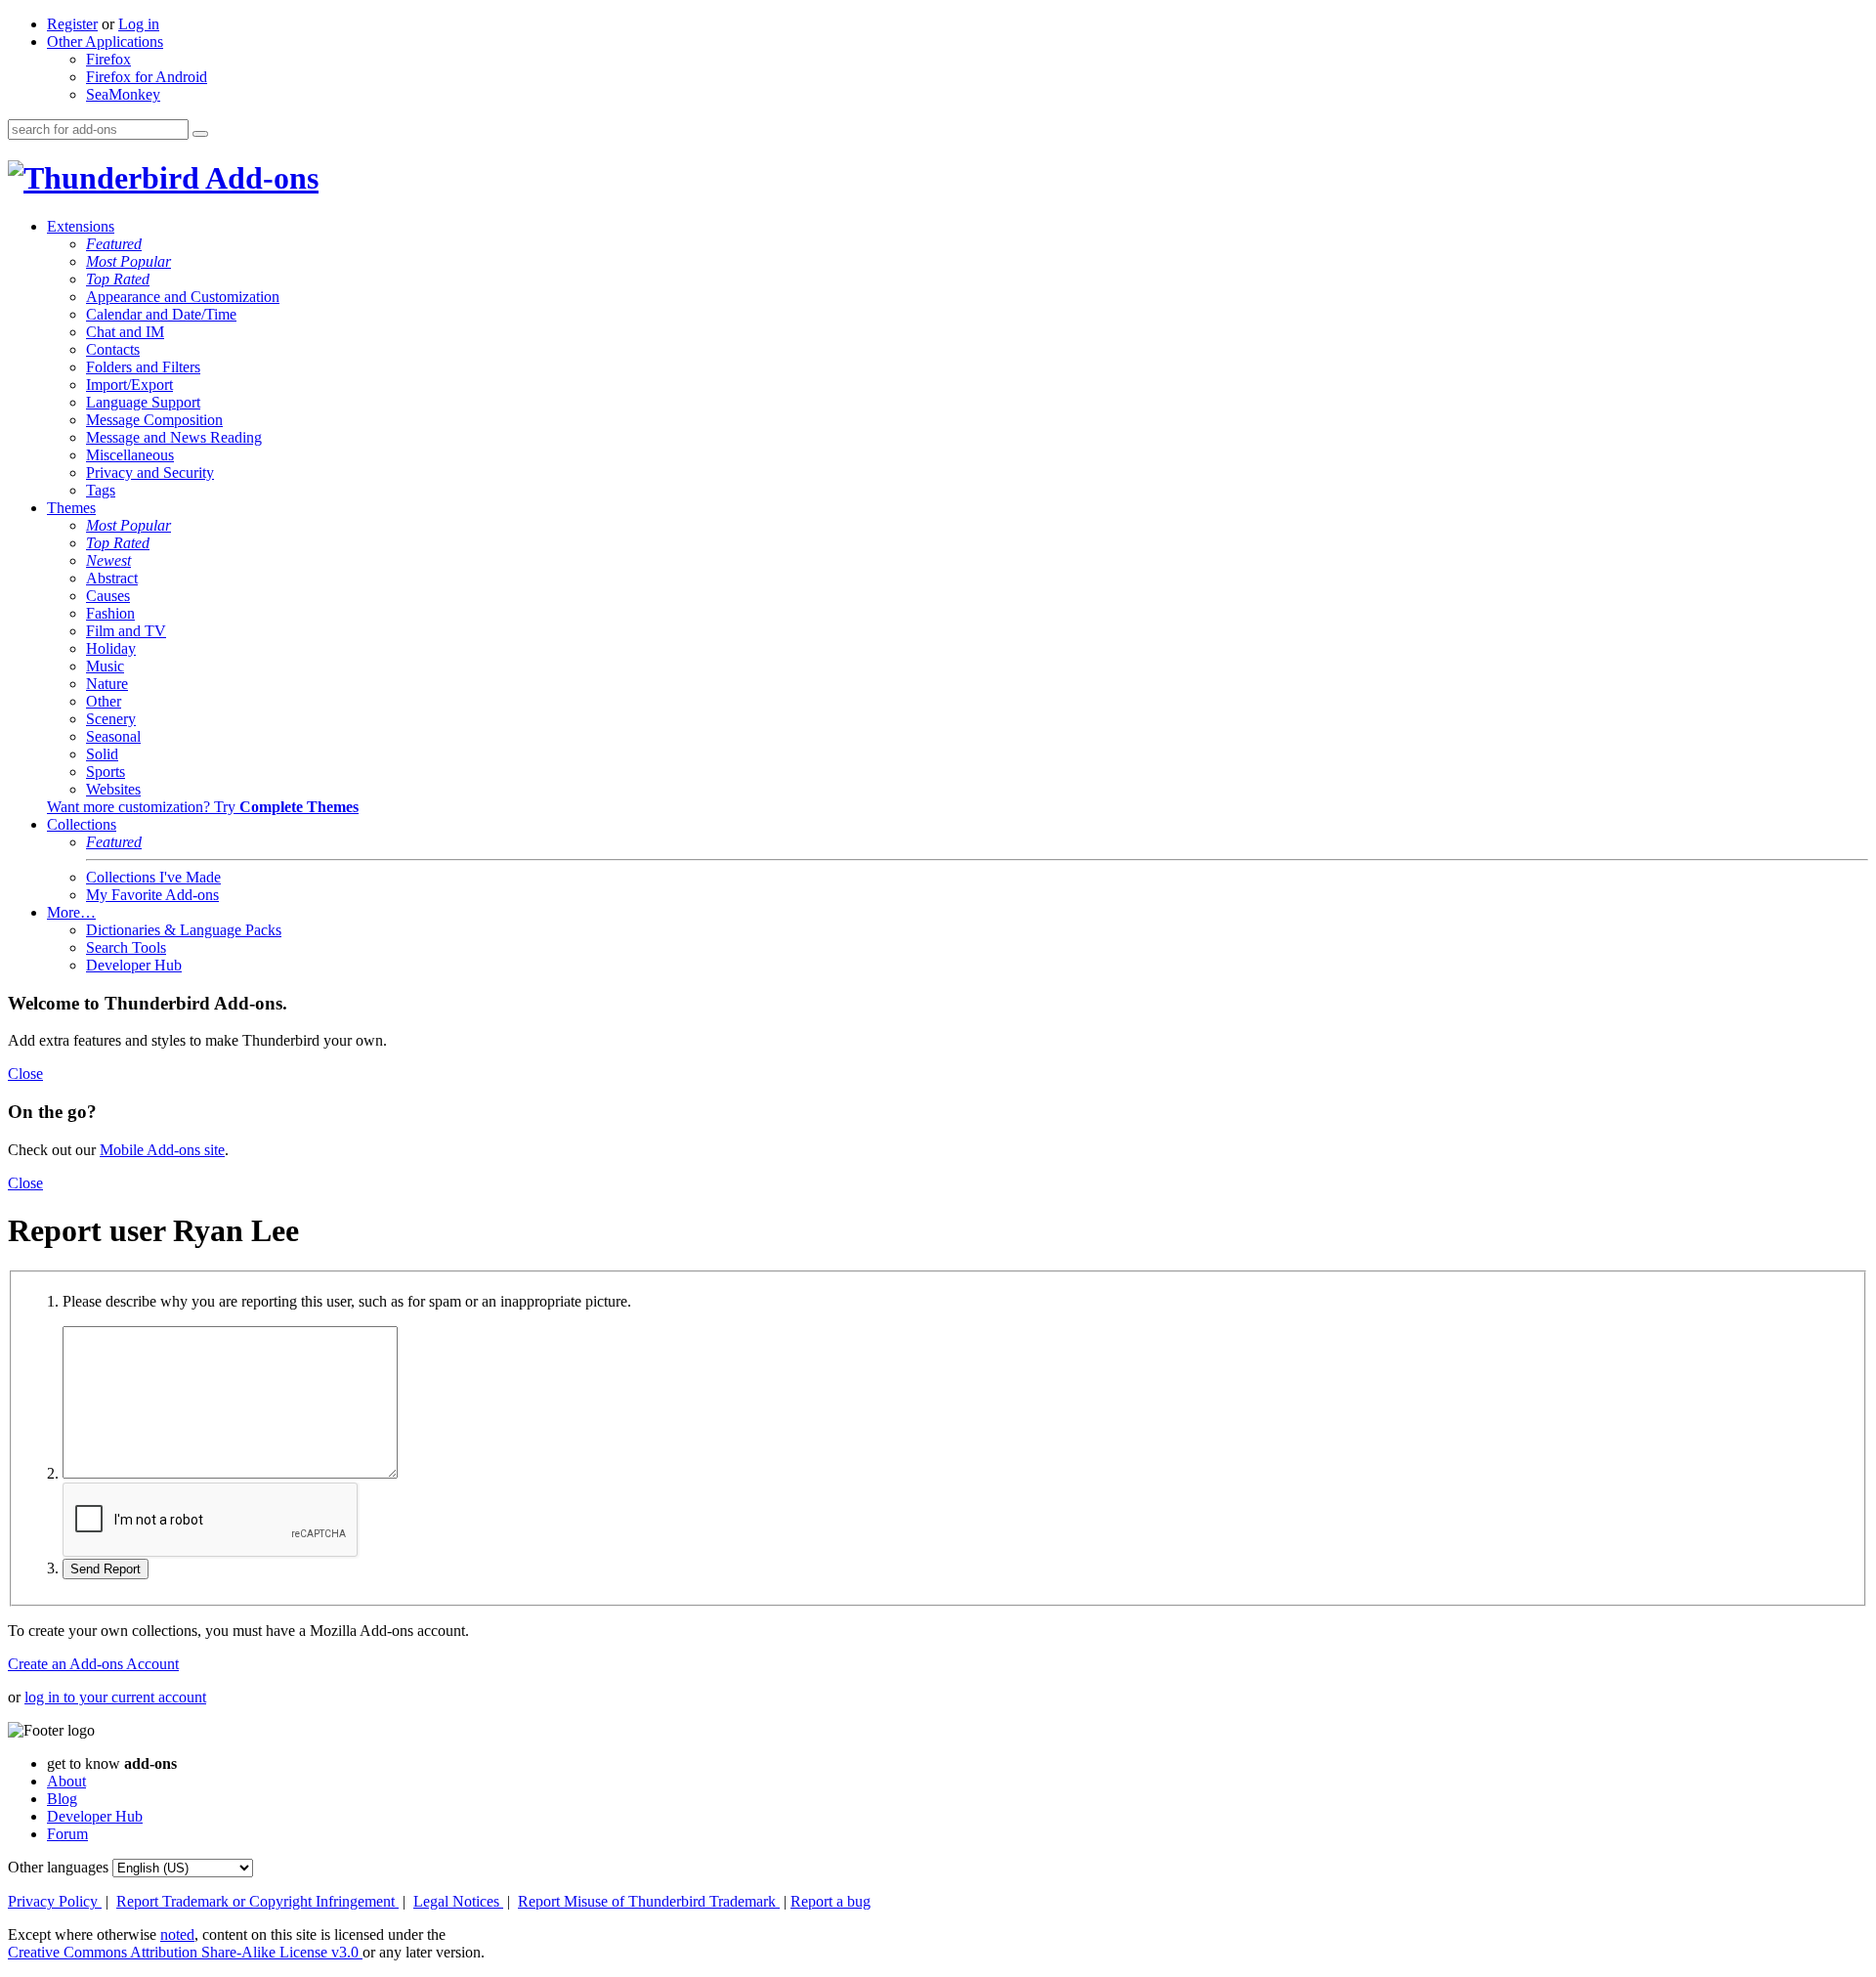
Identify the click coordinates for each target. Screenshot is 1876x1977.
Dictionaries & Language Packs (184, 930)
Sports (106, 772)
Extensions (81, 226)
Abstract (112, 578)
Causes (108, 596)
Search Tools (126, 947)
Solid (102, 754)
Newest (108, 560)
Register (72, 24)
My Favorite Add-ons (152, 895)
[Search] (200, 134)
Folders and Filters (143, 367)
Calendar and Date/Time (161, 314)
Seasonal (113, 736)
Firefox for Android (147, 77)
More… (71, 912)
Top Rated (118, 279)
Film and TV (126, 631)
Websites (113, 789)
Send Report (106, 1569)
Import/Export (129, 385)
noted (177, 1934)
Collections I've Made (153, 877)
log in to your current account (115, 1697)
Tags (101, 490)
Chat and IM (125, 332)
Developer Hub (134, 965)
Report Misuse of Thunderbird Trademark (649, 1901)
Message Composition (154, 420)
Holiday (111, 648)
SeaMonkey (123, 94)
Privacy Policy (55, 1901)
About (66, 1781)
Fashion (110, 613)
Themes (71, 508)
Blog (62, 1799)
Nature (107, 684)
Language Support (143, 402)
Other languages (58, 1867)
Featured (114, 244)
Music (105, 666)
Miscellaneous (130, 455)
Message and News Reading (174, 437)
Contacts (113, 349)
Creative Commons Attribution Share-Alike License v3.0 (185, 1952)
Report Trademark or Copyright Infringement (257, 1901)
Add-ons (259, 178)
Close (25, 1074)
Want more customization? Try (203, 807)
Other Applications (105, 42)
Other (104, 701)
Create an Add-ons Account (93, 1664)
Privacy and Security (150, 473)
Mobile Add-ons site (162, 1150)
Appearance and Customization (183, 297)
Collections (82, 824)
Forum (67, 1834)
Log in (139, 24)
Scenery (111, 719)
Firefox (108, 59)
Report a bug (831, 1901)
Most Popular (128, 261)
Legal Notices (458, 1901)
